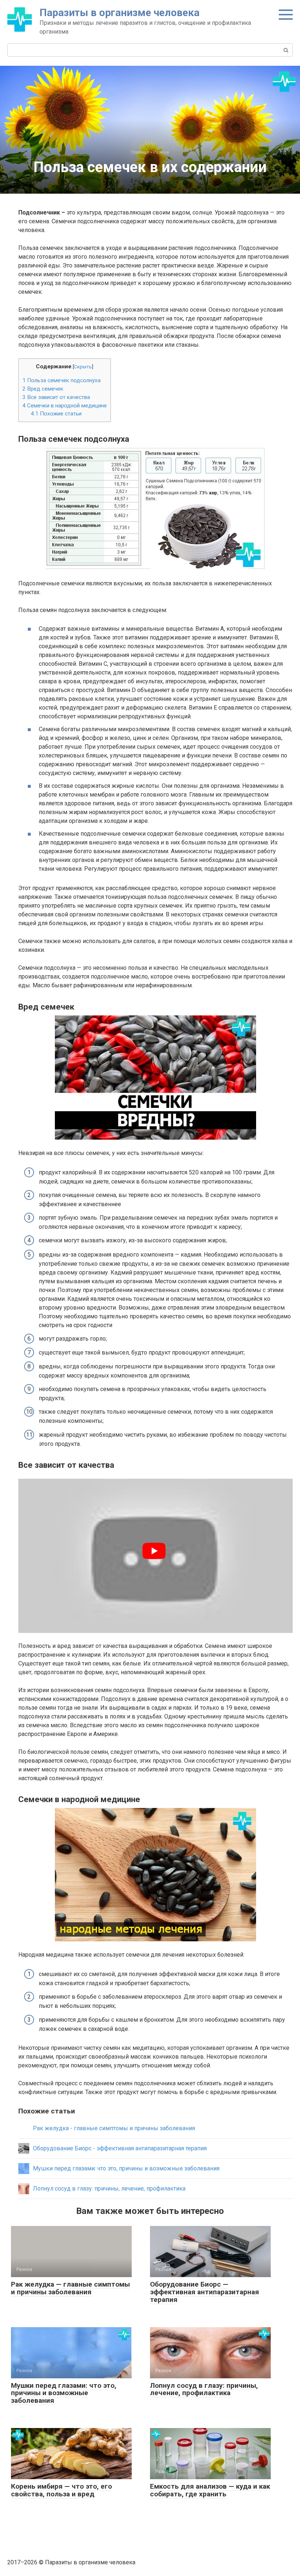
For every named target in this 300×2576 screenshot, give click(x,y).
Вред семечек (43, 389)
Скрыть (83, 366)
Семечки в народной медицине (65, 406)
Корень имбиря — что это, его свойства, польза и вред (61, 2490)
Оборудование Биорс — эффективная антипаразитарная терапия (205, 2292)
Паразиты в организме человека (119, 13)
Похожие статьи (56, 414)
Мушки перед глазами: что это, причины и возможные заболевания (64, 2393)
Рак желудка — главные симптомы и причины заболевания (70, 2288)
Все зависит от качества (56, 397)
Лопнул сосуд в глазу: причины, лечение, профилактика (204, 2389)
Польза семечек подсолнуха (61, 380)
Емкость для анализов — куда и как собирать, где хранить (210, 2490)
